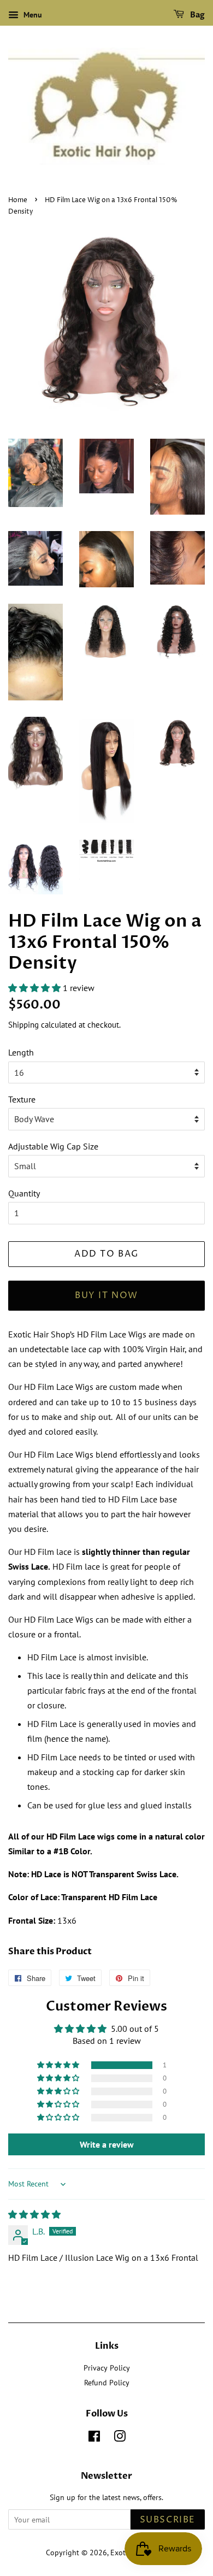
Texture (22, 1099)
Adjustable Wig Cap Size (53, 1146)
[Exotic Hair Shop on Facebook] (94, 2438)
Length (21, 1052)
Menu (32, 15)
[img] (34, 2214)
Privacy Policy (107, 2368)
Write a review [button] (107, 2144)
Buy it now (106, 1295)
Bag (197, 15)
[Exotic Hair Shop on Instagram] (120, 2438)
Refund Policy (107, 2383)
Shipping (23, 1025)
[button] (35, 988)
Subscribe (168, 2520)
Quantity (24, 1193)
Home (18, 200)
